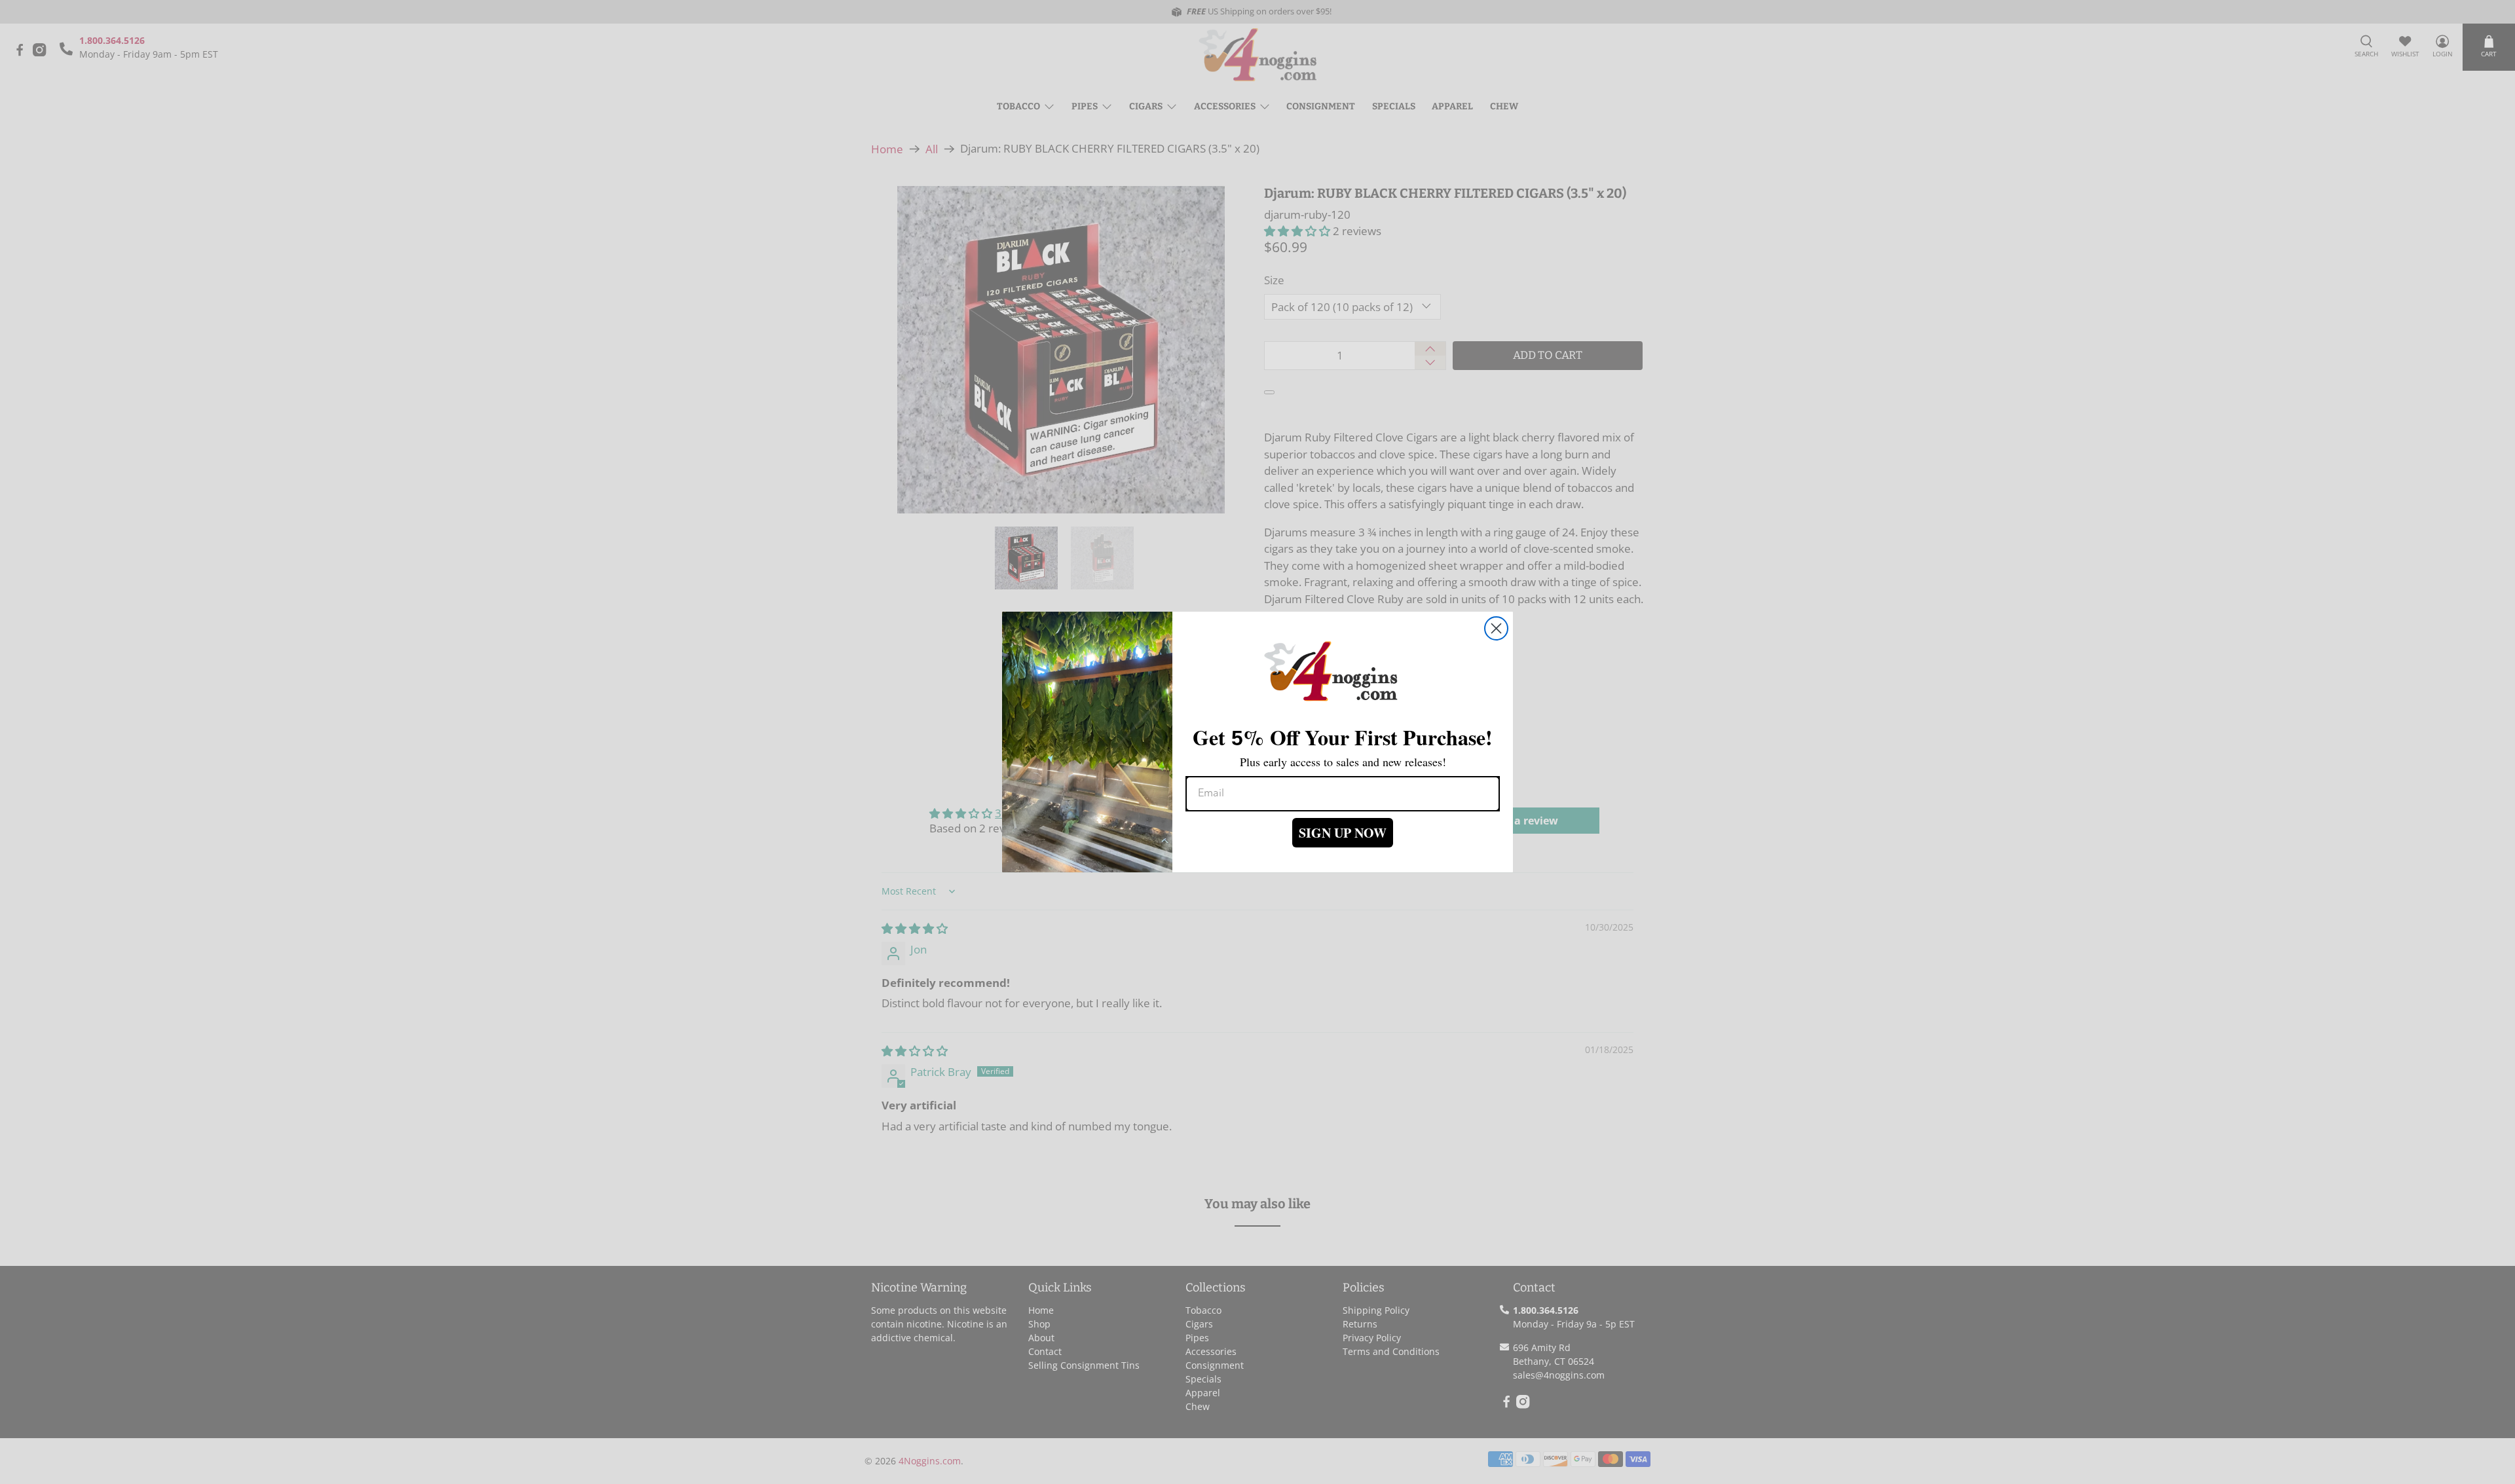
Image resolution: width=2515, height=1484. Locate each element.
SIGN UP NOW (1343, 833)
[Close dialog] (1496, 628)
